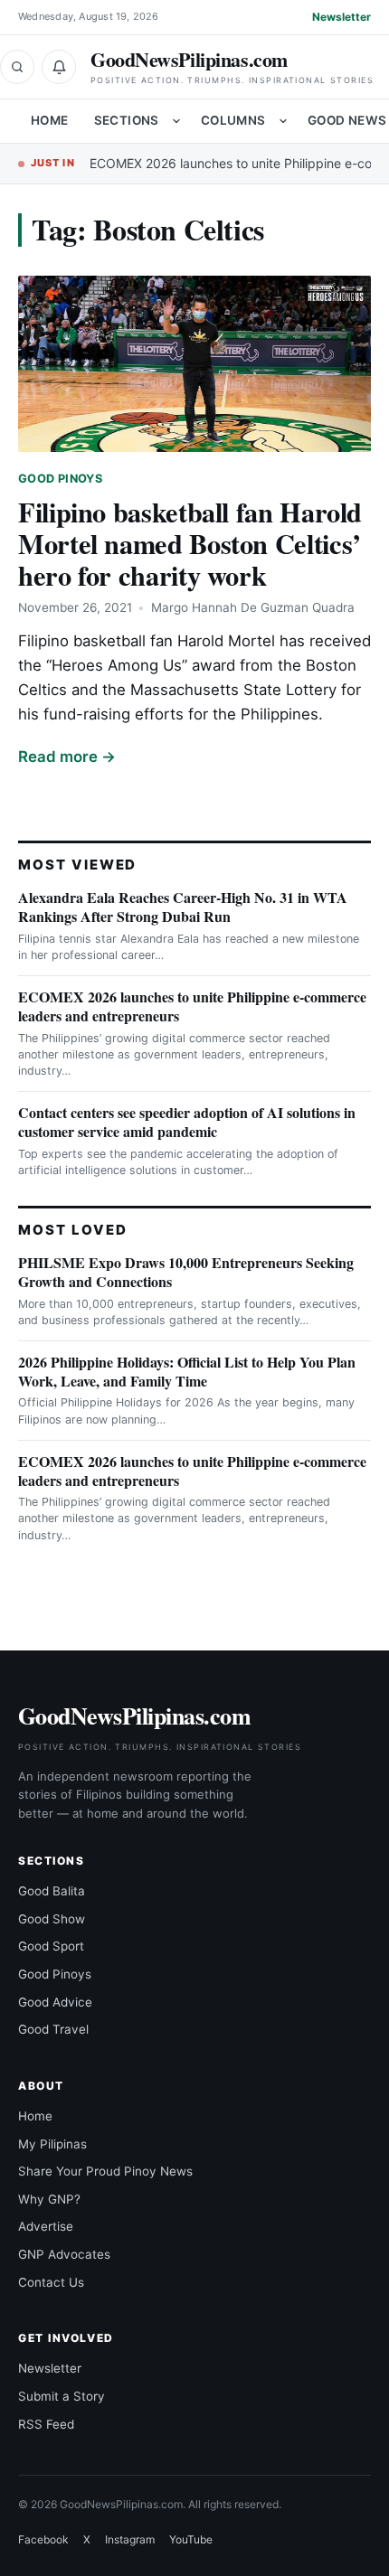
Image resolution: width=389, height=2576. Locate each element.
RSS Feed (46, 2424)
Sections (127, 120)
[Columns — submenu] (283, 121)
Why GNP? (49, 2199)
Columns (233, 120)
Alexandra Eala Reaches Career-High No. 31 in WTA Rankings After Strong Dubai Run (183, 907)
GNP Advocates (64, 2254)
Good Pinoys (60, 479)
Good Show (52, 1919)
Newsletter (342, 17)
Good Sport (51, 1946)
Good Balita (52, 1891)
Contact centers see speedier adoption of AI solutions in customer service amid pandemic (187, 1122)
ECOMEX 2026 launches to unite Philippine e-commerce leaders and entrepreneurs (192, 1006)
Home (50, 120)
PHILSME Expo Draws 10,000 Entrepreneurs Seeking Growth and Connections (186, 1272)
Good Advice (55, 2002)
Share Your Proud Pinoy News (105, 2171)
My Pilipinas (52, 2144)
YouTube (191, 2539)
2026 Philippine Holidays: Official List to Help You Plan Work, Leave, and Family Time (187, 1371)
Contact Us (51, 2282)
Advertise (46, 2226)
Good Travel (53, 2029)
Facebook (43, 2539)
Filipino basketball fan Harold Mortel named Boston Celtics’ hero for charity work (190, 543)
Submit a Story (62, 2396)
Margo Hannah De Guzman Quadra (253, 607)
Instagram (130, 2539)
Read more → (67, 757)
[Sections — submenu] (176, 121)
